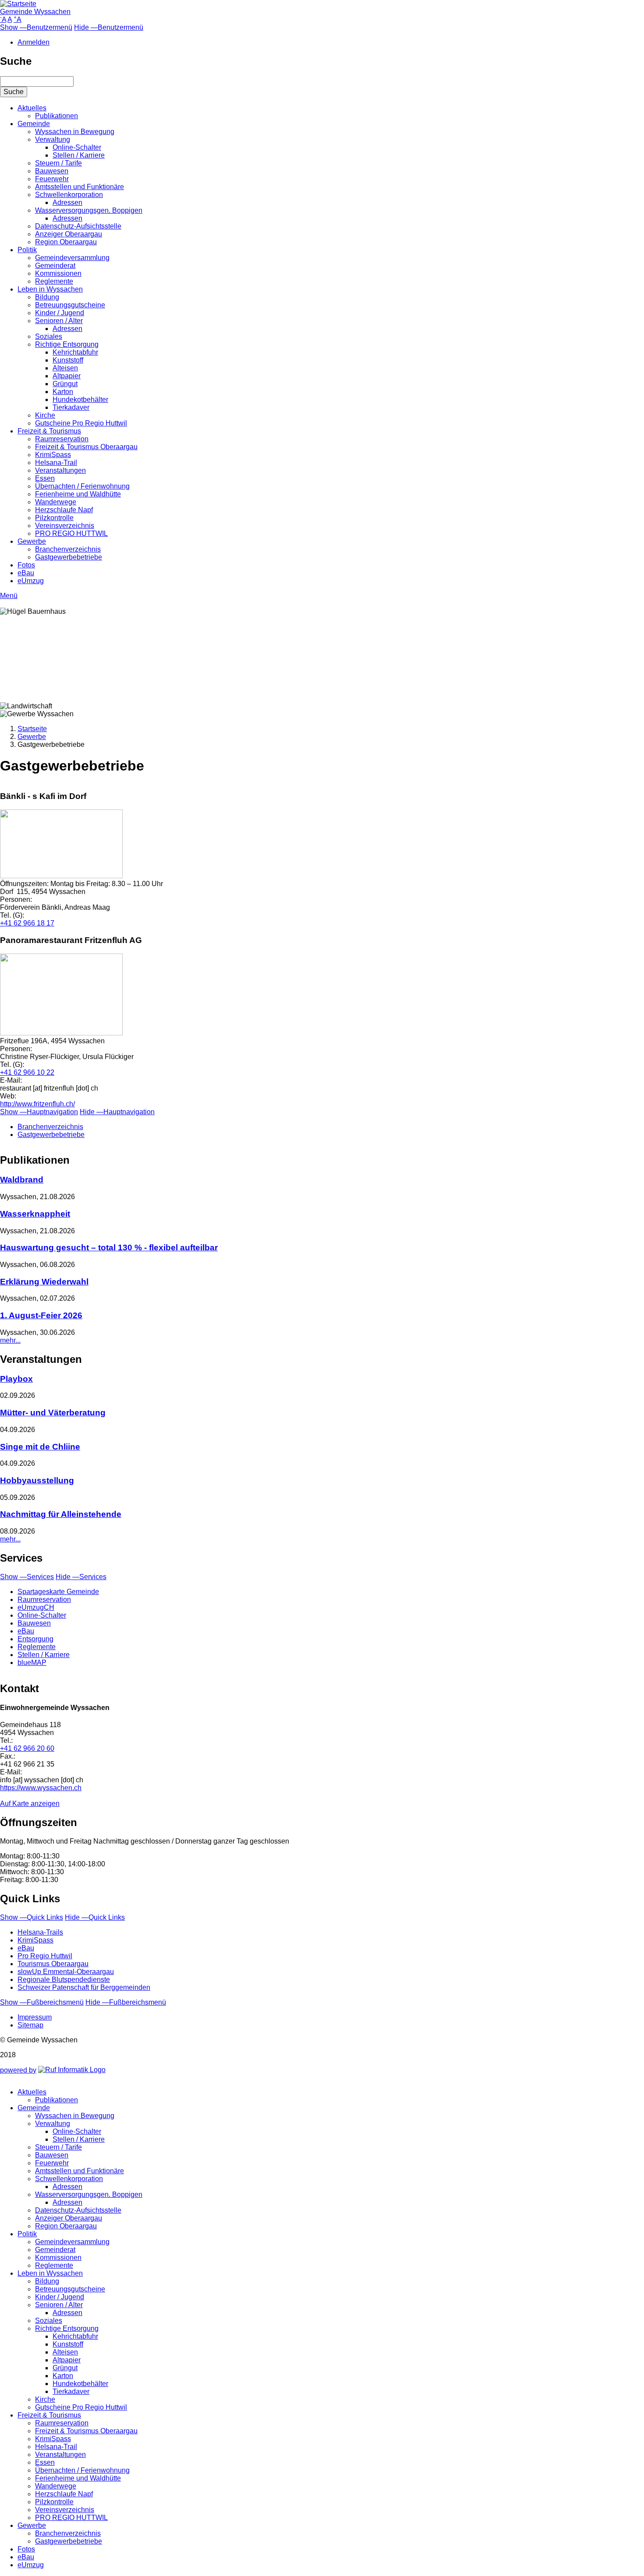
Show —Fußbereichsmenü (42, 2002)
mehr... (10, 1340)
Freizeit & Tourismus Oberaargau (86, 447)
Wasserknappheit (35, 1214)
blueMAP (32, 1663)
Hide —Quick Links (95, 1917)
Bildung (47, 297)
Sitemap (30, 2025)
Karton (63, 392)
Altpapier (67, 376)
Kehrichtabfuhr (75, 352)
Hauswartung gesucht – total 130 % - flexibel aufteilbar (109, 1248)
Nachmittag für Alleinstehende (61, 1514)
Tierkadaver (71, 407)
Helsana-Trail (56, 463)
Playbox (16, 1379)
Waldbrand (22, 1180)
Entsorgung (35, 1639)
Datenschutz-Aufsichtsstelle (78, 226)
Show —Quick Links (32, 1917)
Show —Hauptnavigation (39, 1112)
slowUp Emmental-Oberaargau (66, 1972)
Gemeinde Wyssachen (35, 12)
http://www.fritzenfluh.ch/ (37, 1104)
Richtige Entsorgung (67, 344)
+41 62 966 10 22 (27, 1072)
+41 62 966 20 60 (27, 1748)
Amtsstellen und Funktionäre (80, 187)
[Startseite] (18, 4)
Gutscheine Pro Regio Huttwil (81, 423)
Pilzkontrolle (54, 518)
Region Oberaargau (66, 242)
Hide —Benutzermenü (109, 27)
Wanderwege (56, 502)
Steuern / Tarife (58, 163)
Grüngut (65, 384)
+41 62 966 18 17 (27, 923)
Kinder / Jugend (60, 313)
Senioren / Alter (59, 321)
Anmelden (34, 42)
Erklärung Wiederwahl (44, 1282)
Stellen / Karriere (79, 155)
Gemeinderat (55, 266)
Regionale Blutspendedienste (64, 1980)
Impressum (35, 2017)
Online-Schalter (77, 147)
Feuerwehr (52, 179)
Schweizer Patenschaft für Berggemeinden (84, 1987)
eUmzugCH (36, 1607)
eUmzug (31, 581)
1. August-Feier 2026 (41, 1315)
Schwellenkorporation (69, 195)
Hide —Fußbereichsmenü (126, 2002)
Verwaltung (53, 139)
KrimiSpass (53, 455)
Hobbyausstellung (37, 1480)
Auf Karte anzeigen (30, 1804)
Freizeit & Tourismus (49, 431)
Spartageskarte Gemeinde (58, 1592)
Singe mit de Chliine (40, 1447)
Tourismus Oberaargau (53, 1964)
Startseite (32, 729)
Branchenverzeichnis (68, 549)
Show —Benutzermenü (36, 27)
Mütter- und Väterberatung (53, 1413)
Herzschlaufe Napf (64, 510)
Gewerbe (32, 541)
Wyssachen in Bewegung (75, 132)
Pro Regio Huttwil (45, 1956)
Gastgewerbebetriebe (69, 557)
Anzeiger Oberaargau (69, 234)
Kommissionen (58, 273)
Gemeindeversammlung (72, 258)
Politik (27, 250)
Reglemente (54, 281)
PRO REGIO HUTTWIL (71, 533)
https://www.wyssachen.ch (41, 1788)
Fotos (26, 565)
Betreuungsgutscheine (70, 305)
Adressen (67, 202)
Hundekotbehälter (80, 399)
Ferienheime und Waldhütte (78, 494)
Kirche (45, 415)
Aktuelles (32, 108)
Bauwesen (52, 171)
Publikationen (57, 116)
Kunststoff (68, 360)
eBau (26, 573)
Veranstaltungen (60, 470)
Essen (45, 478)
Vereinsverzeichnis (65, 526)
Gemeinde (34, 124)
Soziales (49, 336)
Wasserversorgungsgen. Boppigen (89, 210)
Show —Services (27, 1577)
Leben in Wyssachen (50, 289)
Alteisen (65, 368)
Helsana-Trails (40, 1932)
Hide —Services (81, 1577)
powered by (18, 2070)
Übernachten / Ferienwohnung (82, 486)
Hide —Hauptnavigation (117, 1112)
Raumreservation (62, 439)
